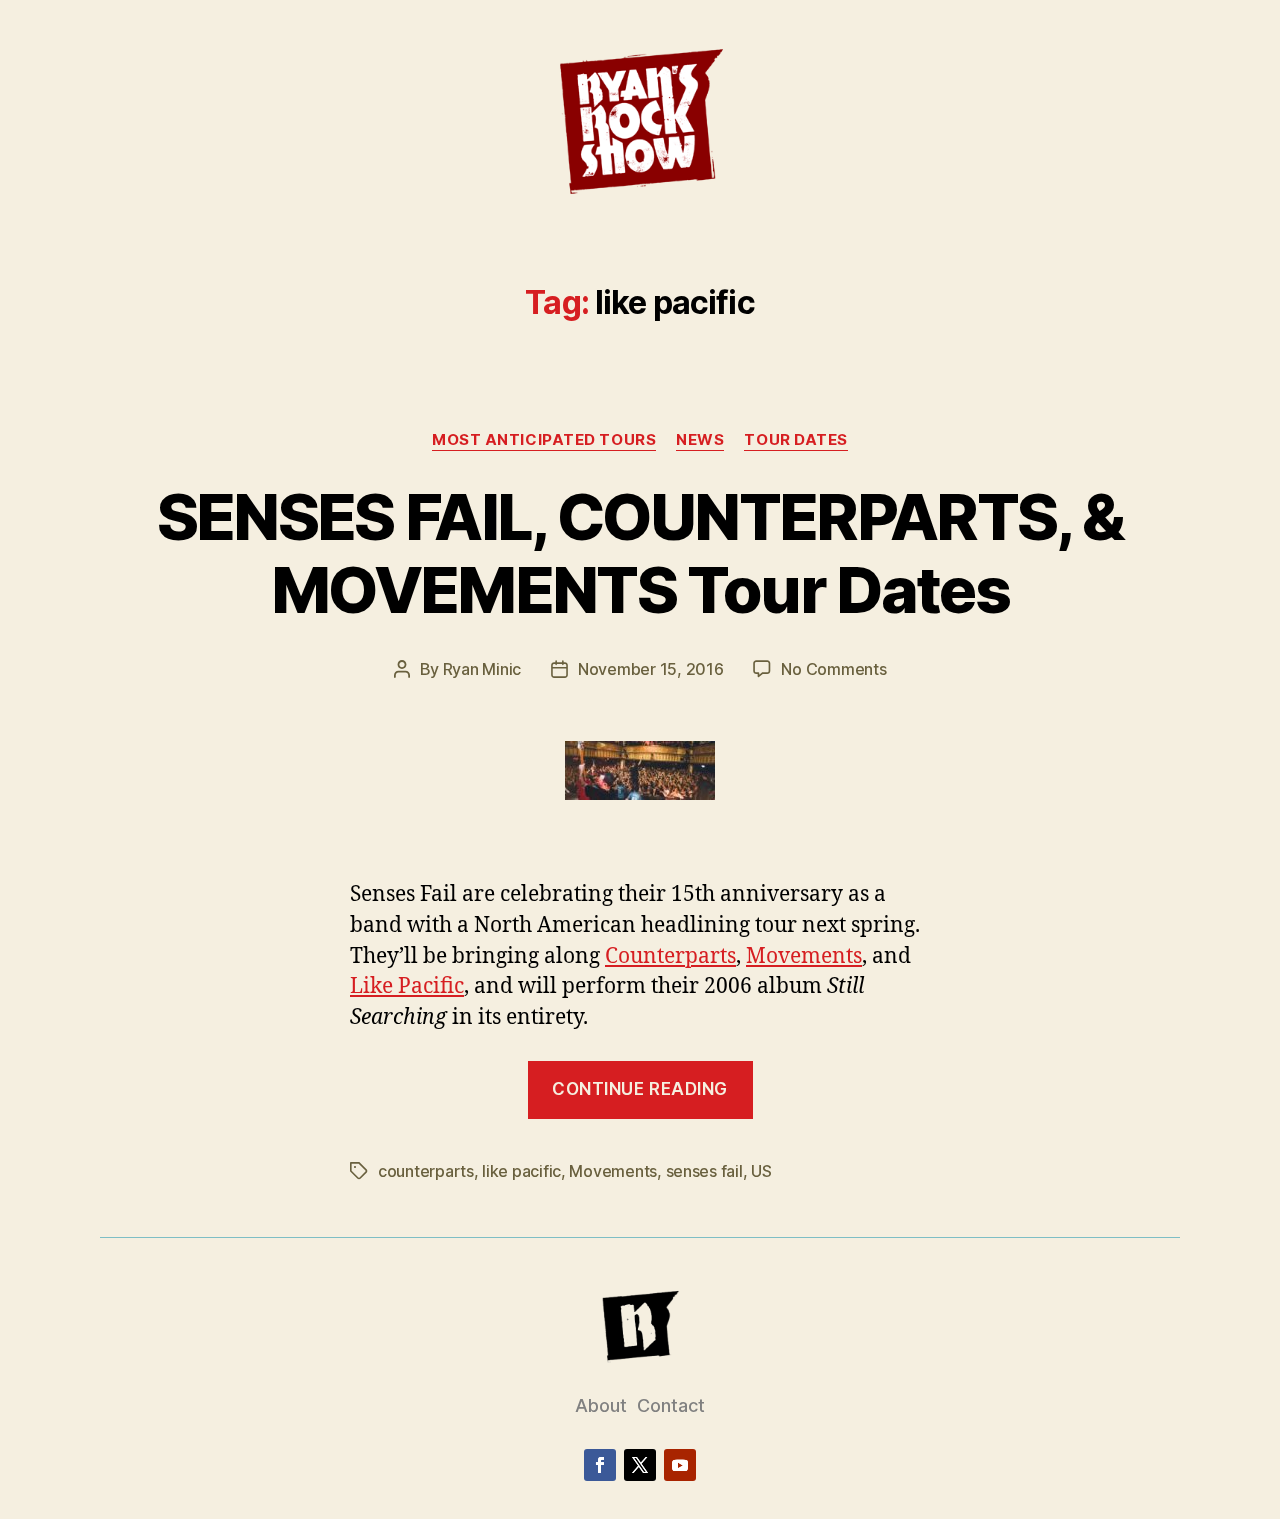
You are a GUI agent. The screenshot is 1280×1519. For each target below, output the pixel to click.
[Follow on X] (640, 1465)
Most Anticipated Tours (544, 440)
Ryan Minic (482, 669)
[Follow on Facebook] (600, 1465)
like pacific (521, 1171)
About (601, 1405)
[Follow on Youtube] (680, 1465)
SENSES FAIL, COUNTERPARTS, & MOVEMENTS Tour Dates (640, 553)
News (700, 440)
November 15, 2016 (650, 669)
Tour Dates (796, 440)
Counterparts (670, 956)
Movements (804, 956)
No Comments (833, 669)
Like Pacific (407, 986)
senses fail (704, 1171)
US (761, 1171)
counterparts (426, 1171)
